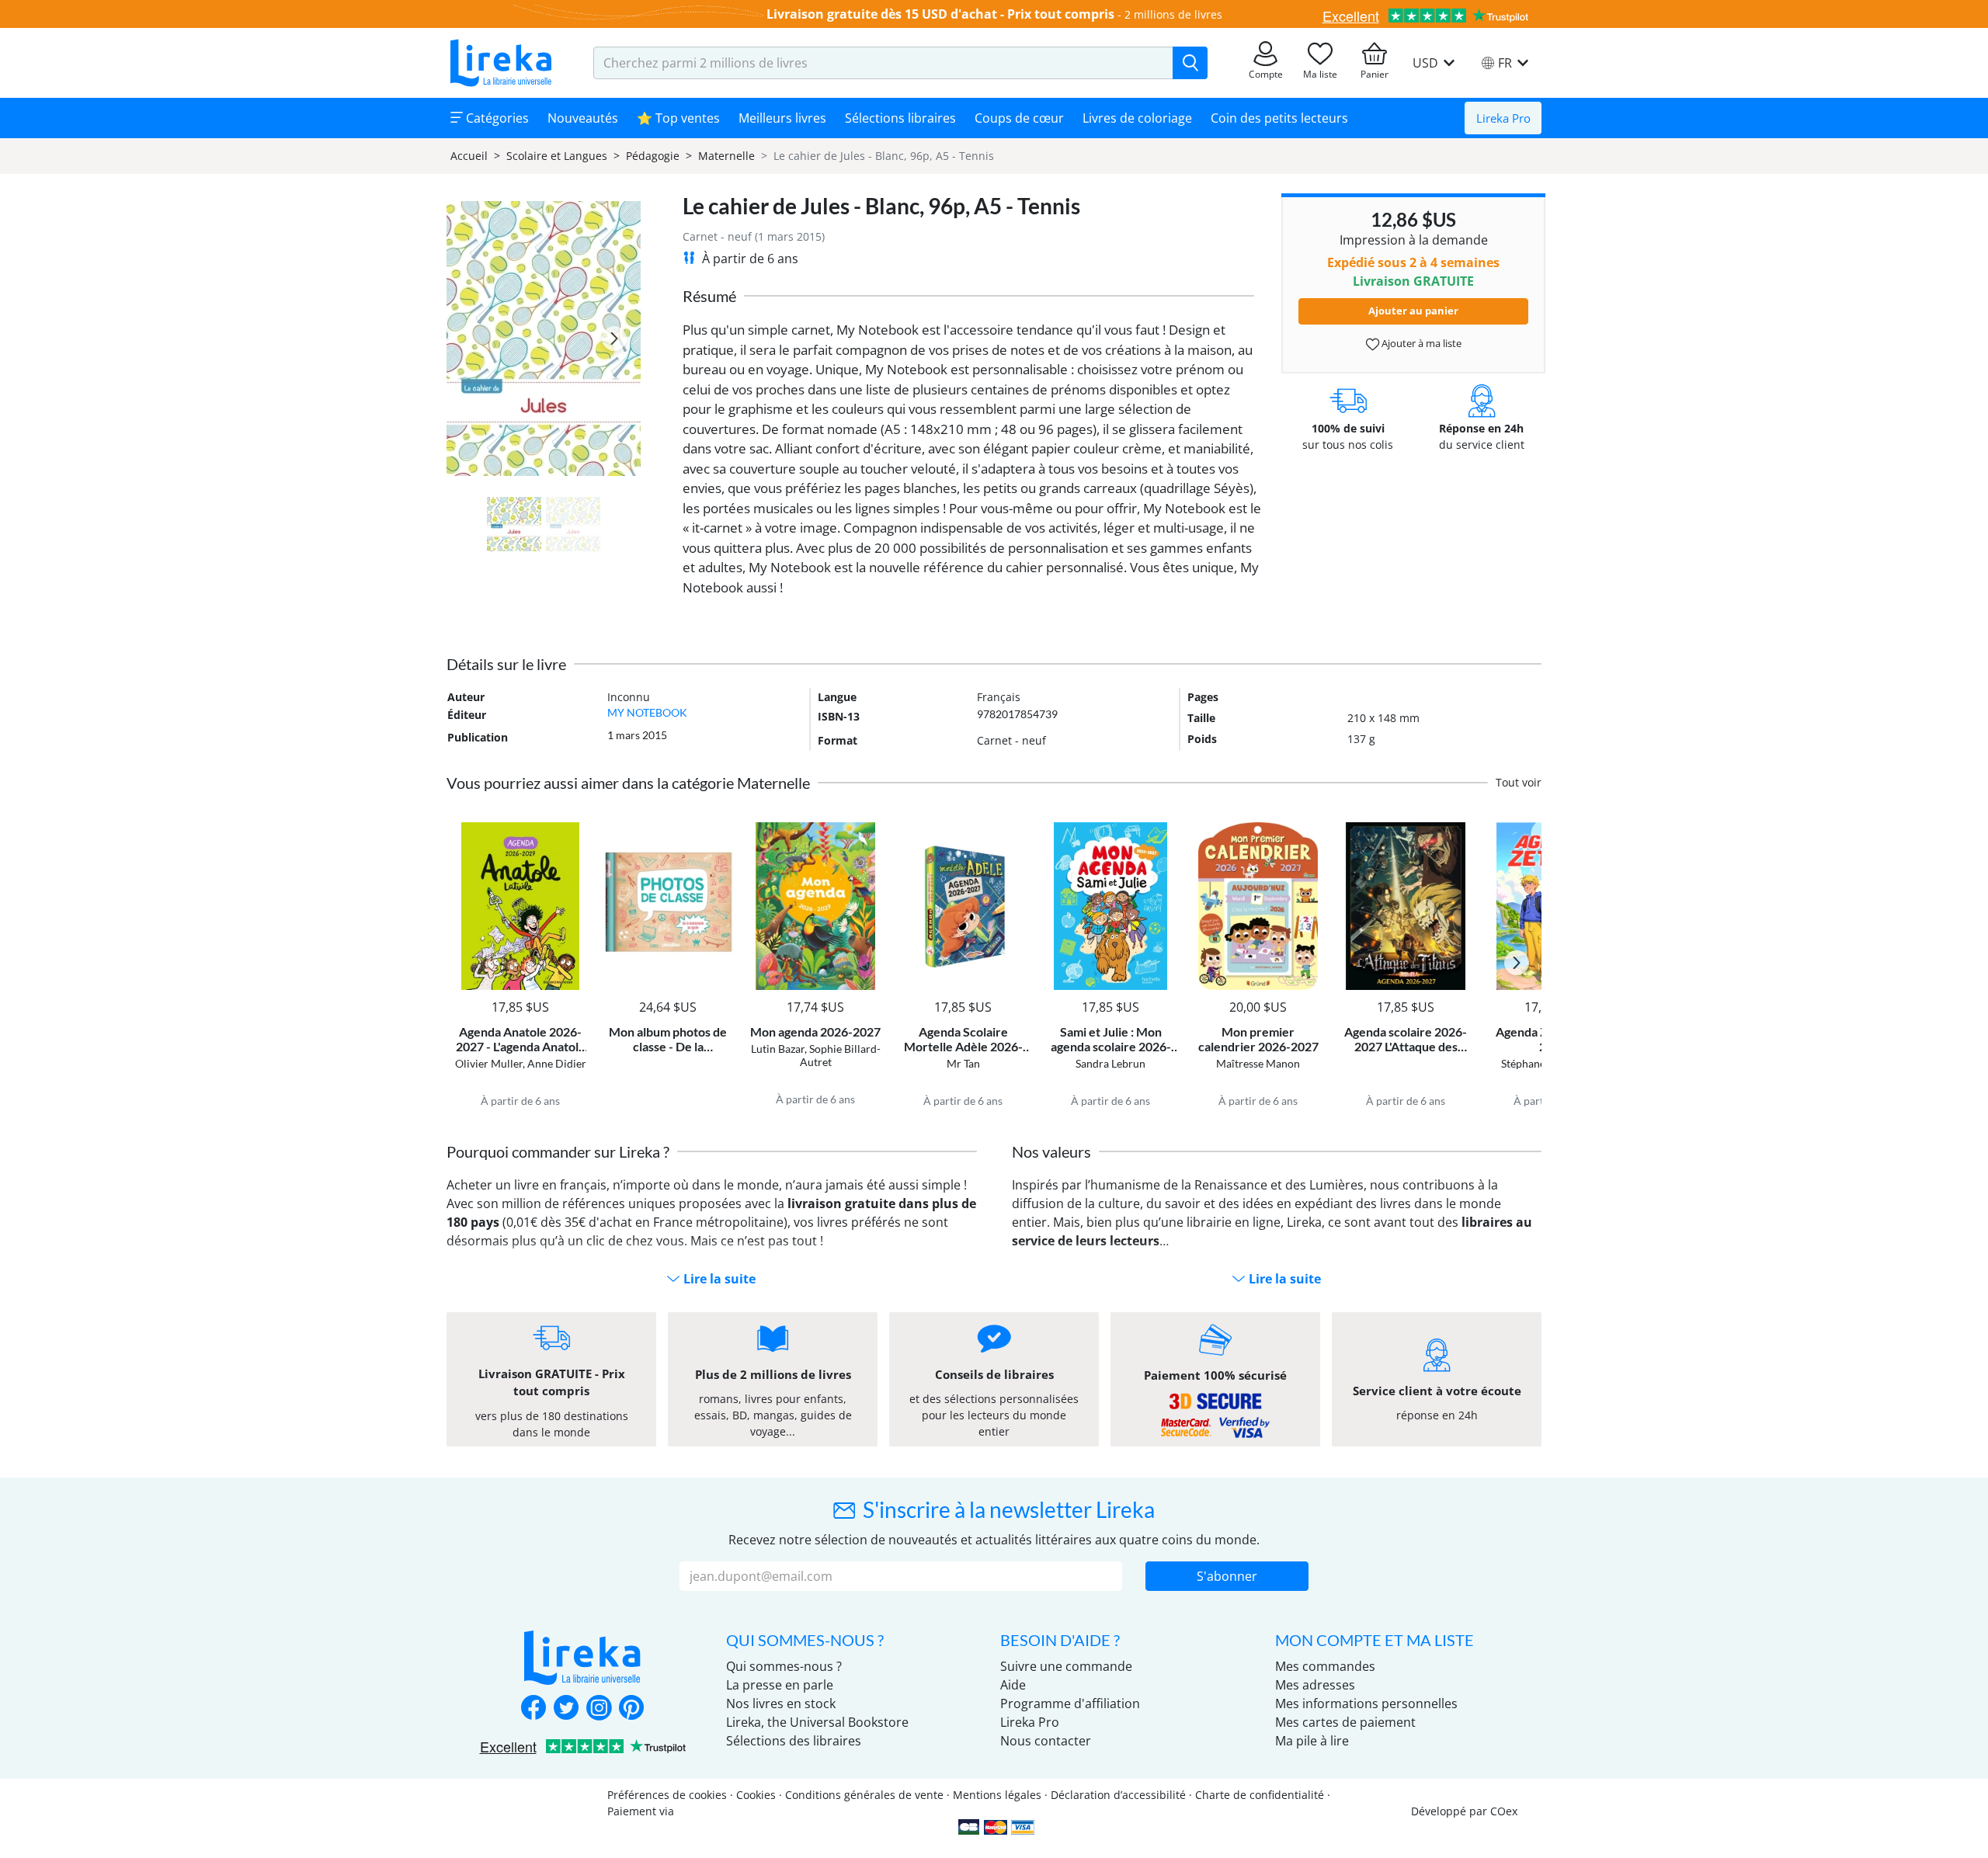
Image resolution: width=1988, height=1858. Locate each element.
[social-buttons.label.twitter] (566, 1709)
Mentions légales (997, 1795)
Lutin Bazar (778, 1049)
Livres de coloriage (1137, 118)
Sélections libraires (900, 118)
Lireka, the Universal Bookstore (817, 1722)
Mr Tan (963, 1063)
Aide (1013, 1685)
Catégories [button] (496, 118)
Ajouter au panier (1413, 311)
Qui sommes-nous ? (784, 1666)
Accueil (469, 156)
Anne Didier (557, 1063)
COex (1504, 1811)
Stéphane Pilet (1536, 1063)
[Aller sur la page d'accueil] (501, 63)
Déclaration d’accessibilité (1118, 1795)
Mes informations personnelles (1366, 1703)
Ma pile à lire (1312, 1741)
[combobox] (883, 63)
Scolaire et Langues (557, 156)
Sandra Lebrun (1110, 1063)
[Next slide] (614, 339)
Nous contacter (1046, 1741)
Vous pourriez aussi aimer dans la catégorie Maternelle (628, 783)
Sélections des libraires (794, 1741)
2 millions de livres (1173, 14)
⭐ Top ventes (678, 118)
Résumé (709, 296)
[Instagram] (599, 1709)
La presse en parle (780, 1685)
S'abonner (1227, 1576)
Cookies (756, 1795)
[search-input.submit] (1190, 63)
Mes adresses (1315, 1685)
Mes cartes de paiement (1345, 1722)
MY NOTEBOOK (647, 712)
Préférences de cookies (667, 1795)
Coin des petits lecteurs (1279, 118)
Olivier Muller (489, 1063)
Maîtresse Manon (1258, 1063)
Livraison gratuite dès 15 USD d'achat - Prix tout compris (940, 14)
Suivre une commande (1066, 1666)
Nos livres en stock (781, 1703)
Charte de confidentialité (1260, 1795)
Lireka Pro (1503, 118)
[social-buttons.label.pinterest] (631, 1709)
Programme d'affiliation (1070, 1703)
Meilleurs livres (782, 118)
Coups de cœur (1019, 118)
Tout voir (1519, 782)
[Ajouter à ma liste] (572, 831)
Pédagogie (653, 156)
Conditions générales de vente (864, 1795)
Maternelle (726, 156)
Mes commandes (1325, 1666)
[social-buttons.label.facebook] (533, 1709)
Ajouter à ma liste (1420, 343)
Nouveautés (583, 118)
